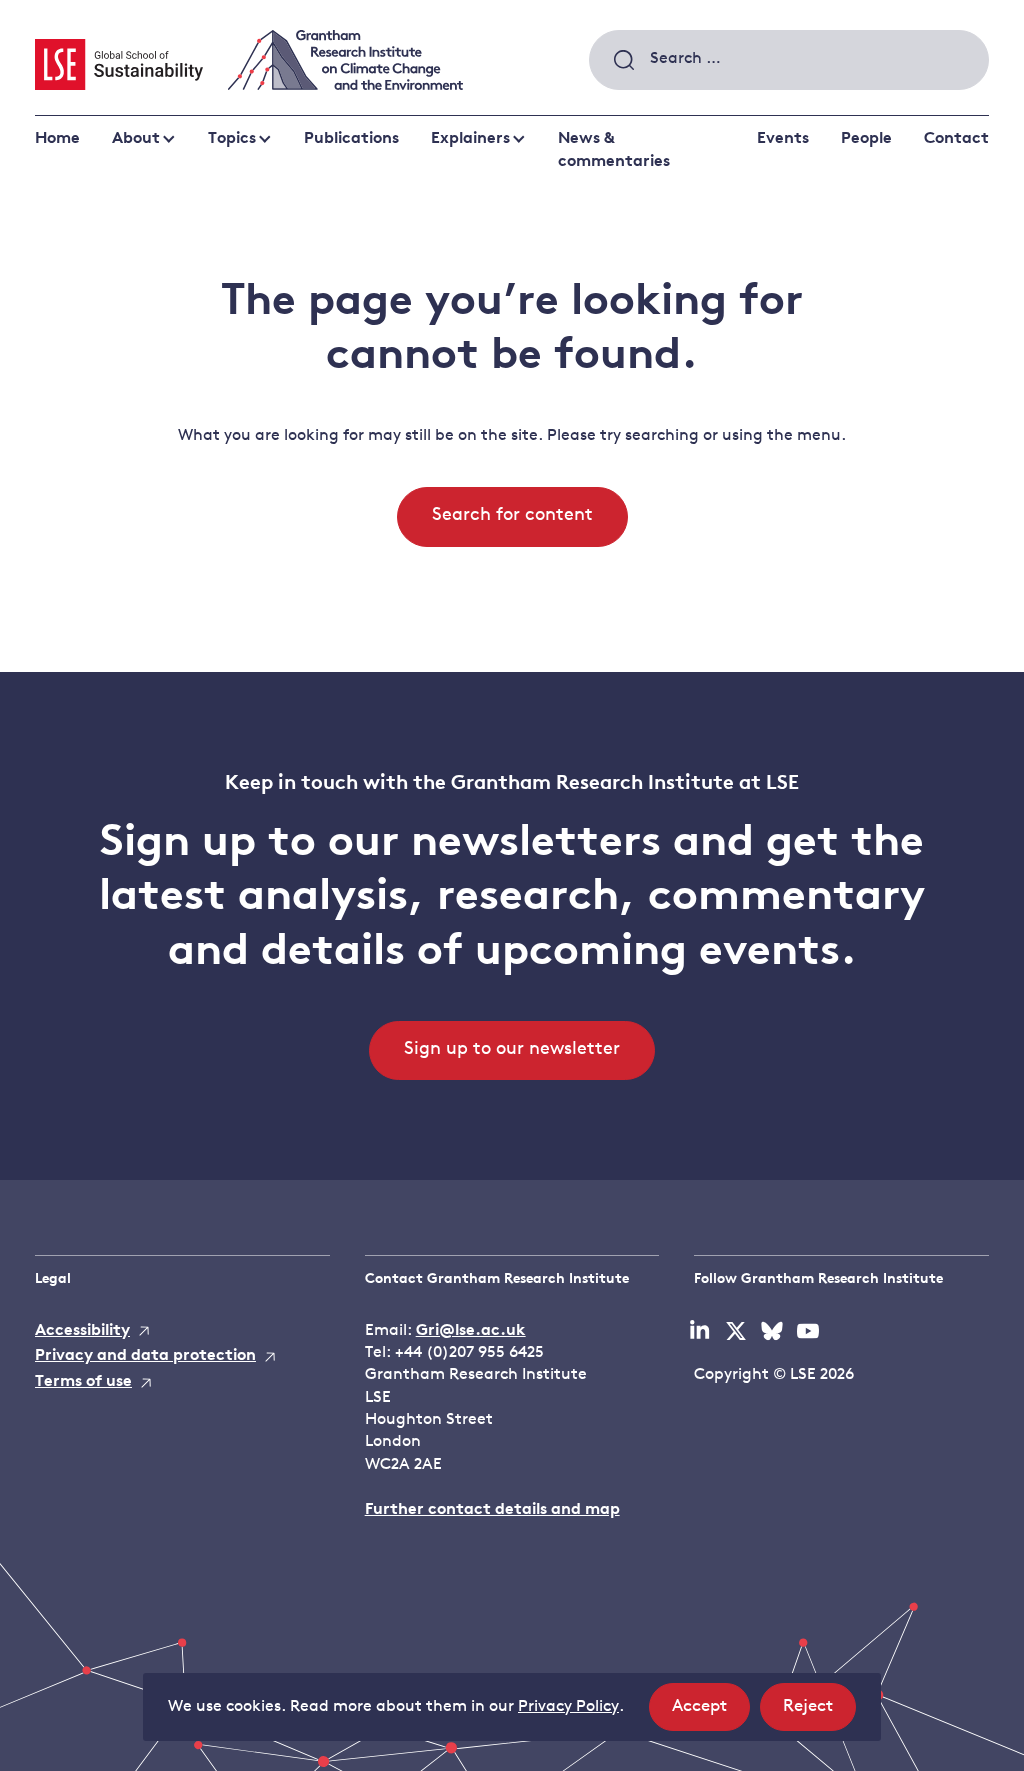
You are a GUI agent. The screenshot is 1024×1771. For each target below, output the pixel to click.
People (866, 139)
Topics (232, 139)
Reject (819, 1714)
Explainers (470, 139)
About (136, 139)
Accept (711, 1714)
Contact (956, 139)
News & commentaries (614, 150)
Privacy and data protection (145, 1356)
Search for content (512, 516)
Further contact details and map (492, 1510)
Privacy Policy (568, 1707)
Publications (351, 139)
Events (783, 139)
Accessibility (82, 1331)
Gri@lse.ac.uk (471, 1331)
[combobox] (789, 60)
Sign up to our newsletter (512, 1050)
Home (57, 139)
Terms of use (83, 1382)
